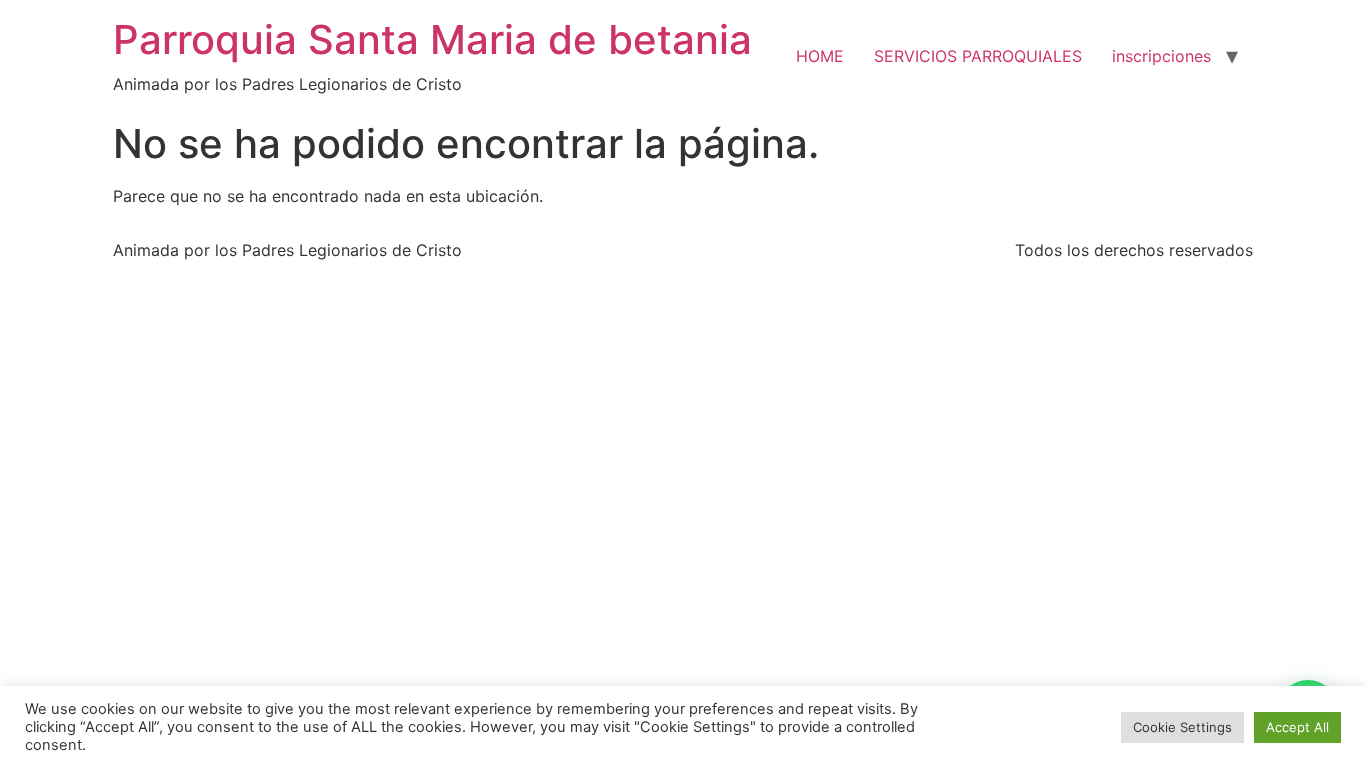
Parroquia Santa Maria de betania (432, 39)
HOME (820, 56)
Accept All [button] (1297, 727)
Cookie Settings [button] (1182, 727)
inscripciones (1161, 56)
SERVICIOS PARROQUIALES (978, 56)
